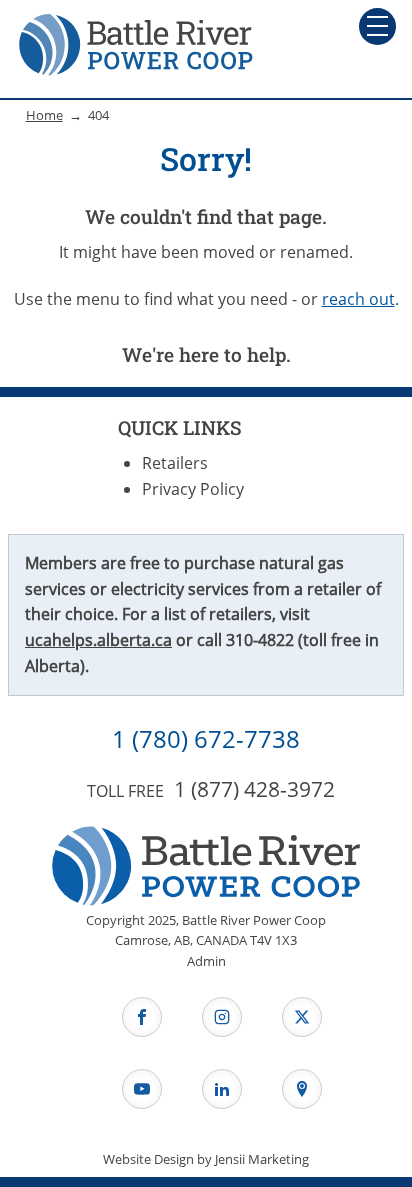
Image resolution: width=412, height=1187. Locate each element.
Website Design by (206, 1159)
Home (44, 115)
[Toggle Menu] (377, 26)
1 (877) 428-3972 (254, 789)
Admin (206, 961)
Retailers (175, 463)
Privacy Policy (193, 489)
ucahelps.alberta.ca (98, 640)
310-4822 (260, 640)
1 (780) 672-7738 (206, 738)
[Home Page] (136, 44)
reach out (358, 299)
